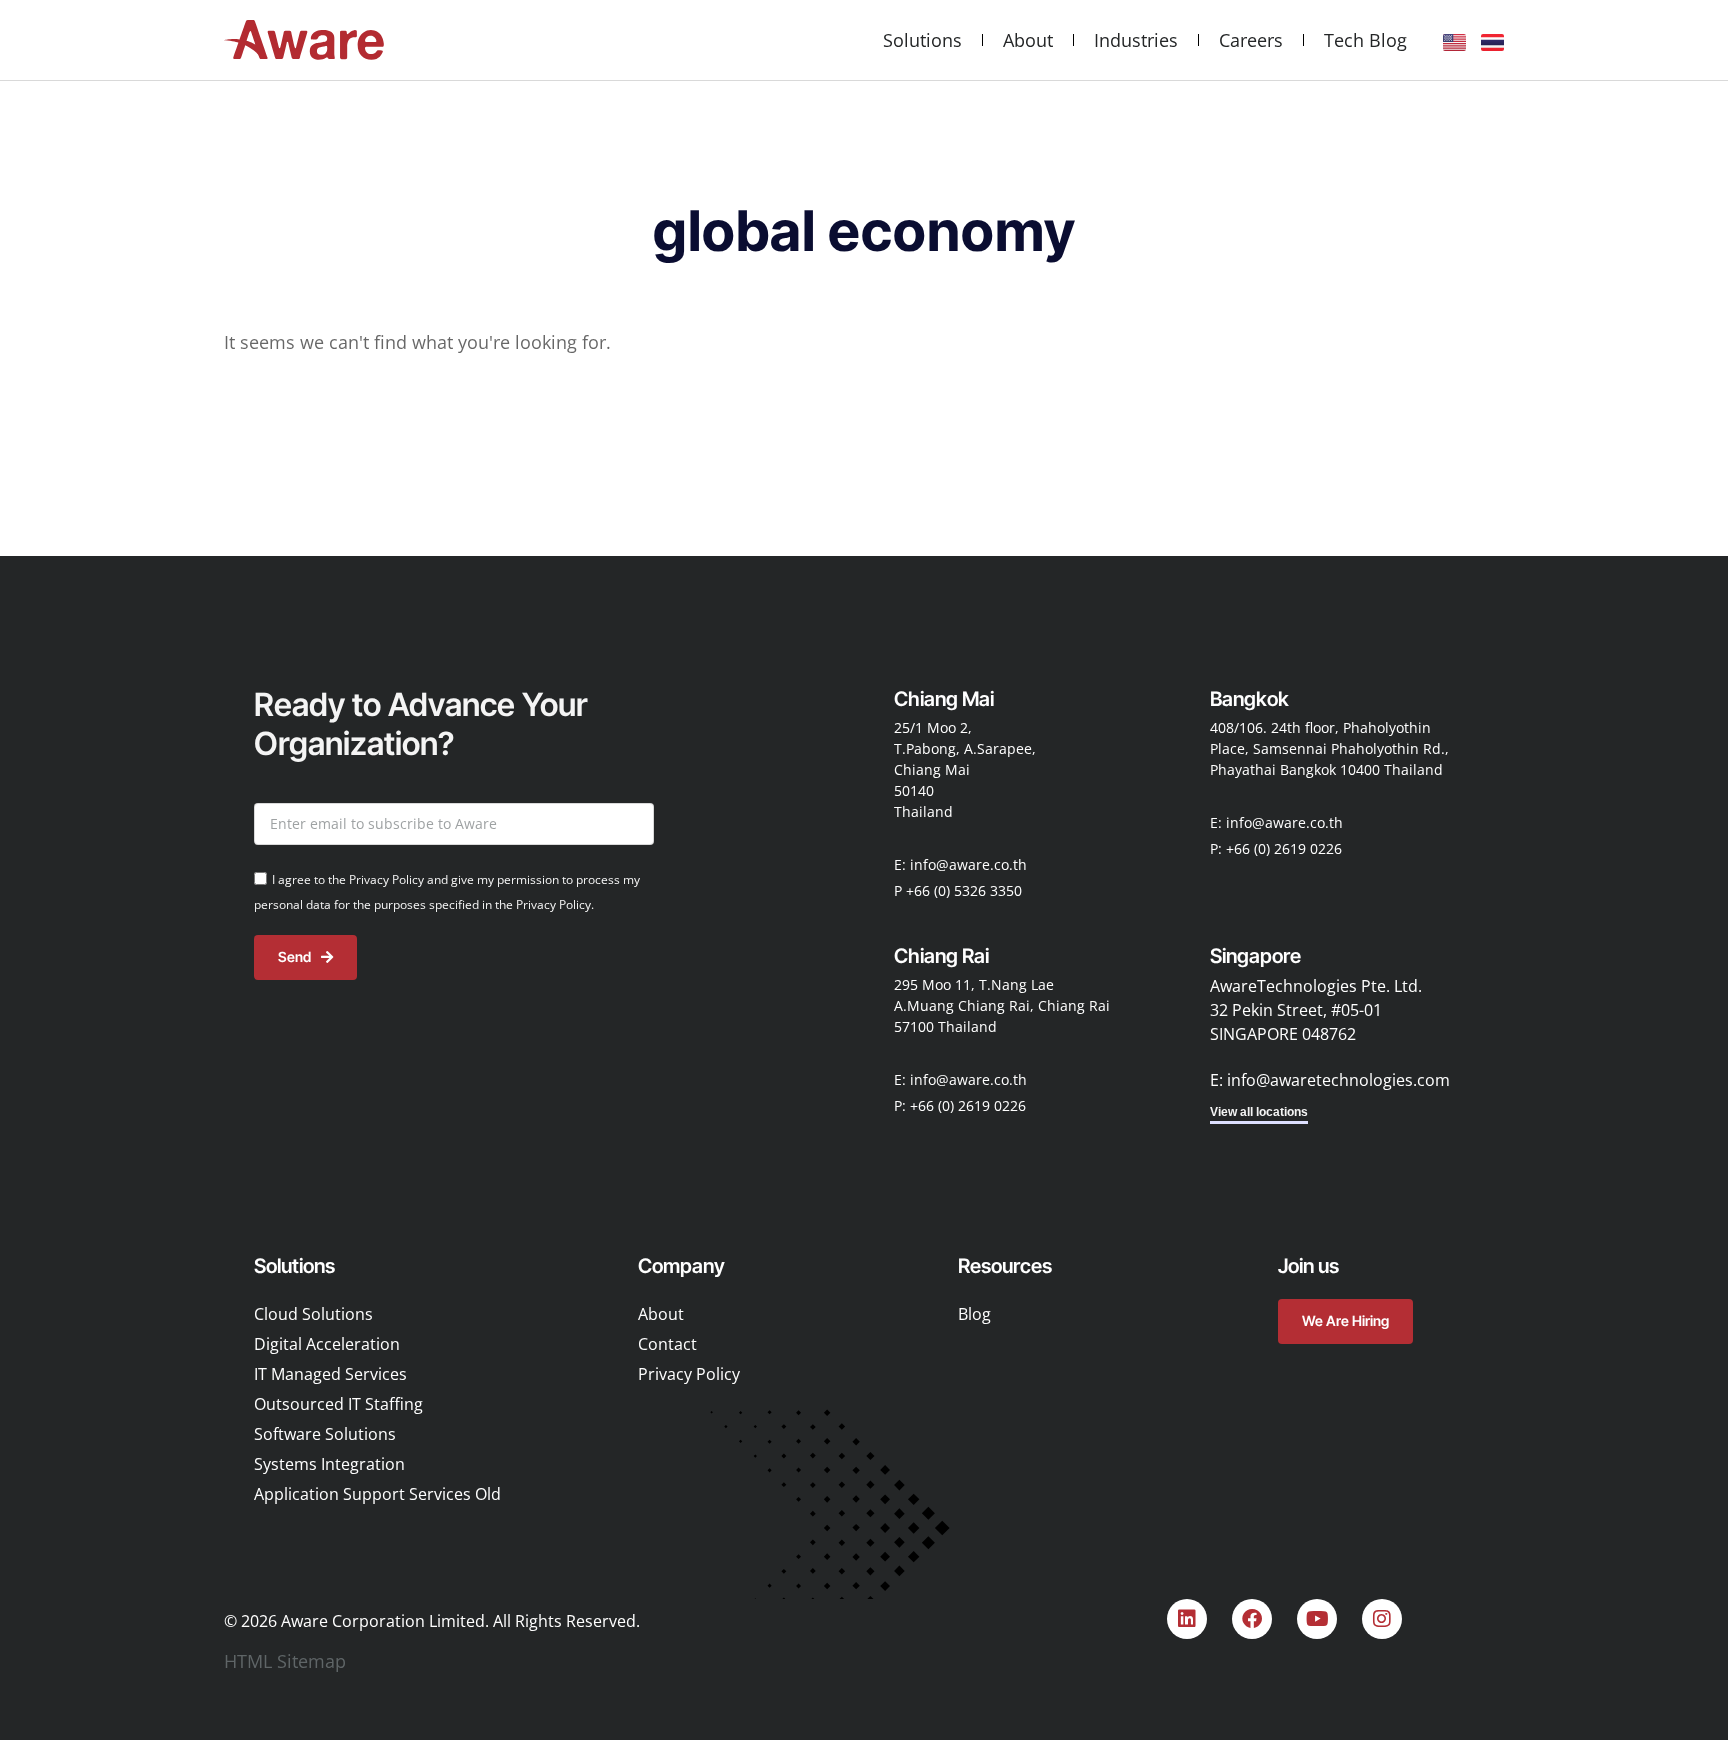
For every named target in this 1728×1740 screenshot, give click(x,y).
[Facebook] (1252, 1619)
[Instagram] (1382, 1619)
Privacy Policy (689, 1374)
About (1028, 40)
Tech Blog (1365, 40)
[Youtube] (1317, 1619)
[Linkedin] (1187, 1619)
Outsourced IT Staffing (338, 1404)
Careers (1251, 40)
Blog (974, 1314)
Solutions (922, 40)
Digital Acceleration (327, 1344)
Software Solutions (325, 1434)
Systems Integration (329, 1464)
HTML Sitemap (285, 1661)
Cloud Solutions (313, 1314)
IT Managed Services (330, 1374)
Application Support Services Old (377, 1494)
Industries (1136, 40)
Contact (667, 1344)
